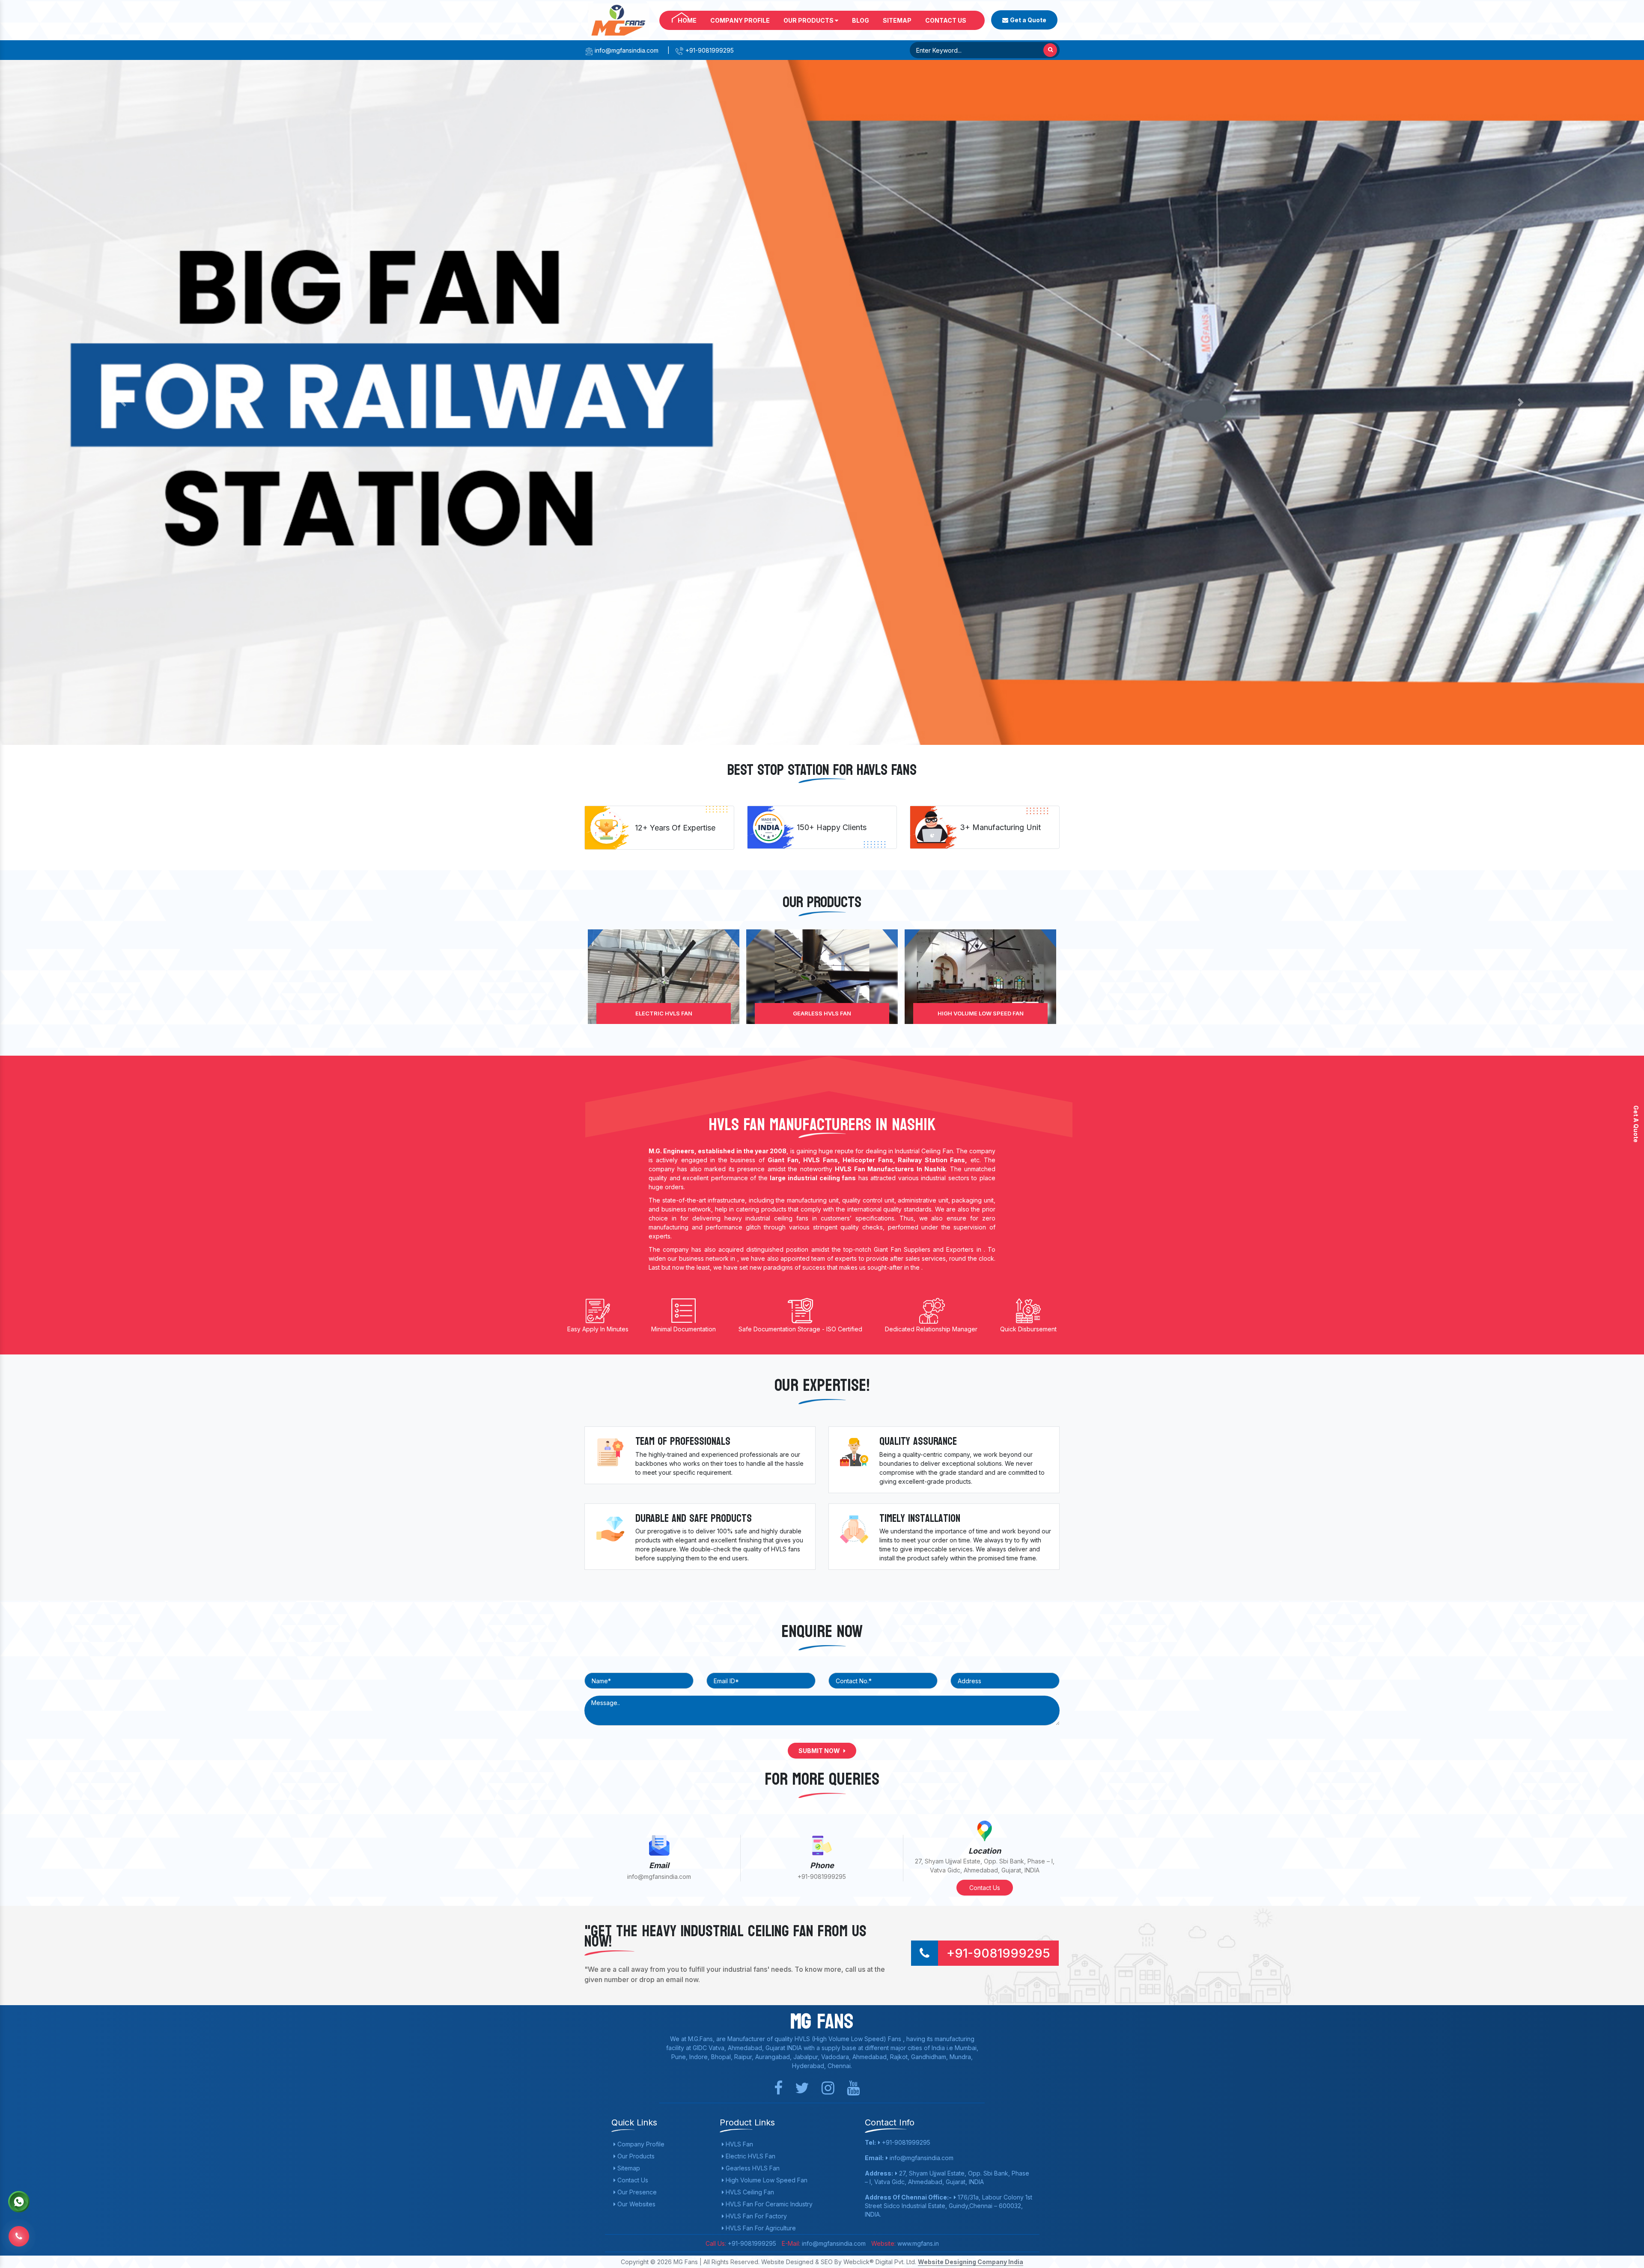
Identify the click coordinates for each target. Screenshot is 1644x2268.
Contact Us (946, 20)
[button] (123, 402)
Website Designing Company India (971, 2262)
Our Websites (636, 2204)
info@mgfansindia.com (626, 50)
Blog (861, 20)
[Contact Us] (19, 2230)
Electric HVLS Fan (750, 2156)
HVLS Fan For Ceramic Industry (980, 1013)
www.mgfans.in (917, 2243)
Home (687, 20)
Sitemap (897, 20)
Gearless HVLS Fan (752, 2168)
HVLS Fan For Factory (755, 2216)
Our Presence (636, 2192)
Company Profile (740, 20)
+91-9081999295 (709, 50)
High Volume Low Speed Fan (664, 1013)
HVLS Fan (739, 2144)
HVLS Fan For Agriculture (760, 2228)
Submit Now (820, 1751)
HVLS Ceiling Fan (822, 1013)
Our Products (809, 20)
